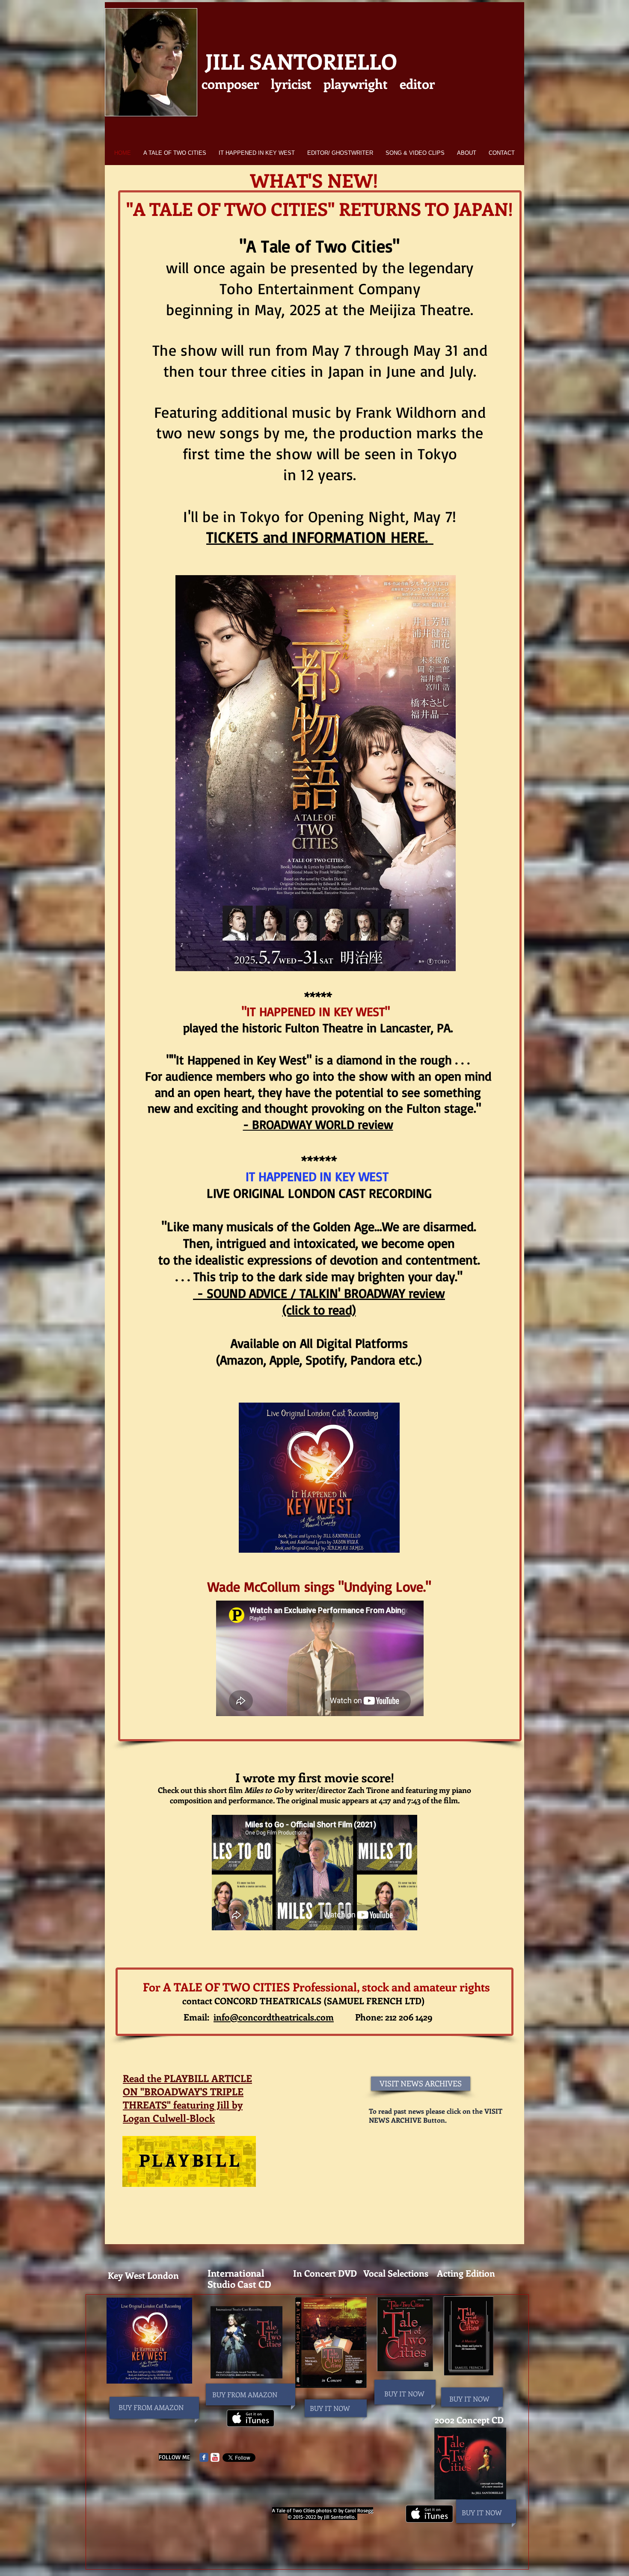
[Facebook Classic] (204, 2457)
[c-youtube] (215, 2457)
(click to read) (319, 1310)
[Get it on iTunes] (251, 2418)
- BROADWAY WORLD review (318, 1124)
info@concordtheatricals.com (274, 2017)
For (152, 1987)
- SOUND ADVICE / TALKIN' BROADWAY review (319, 1293)
